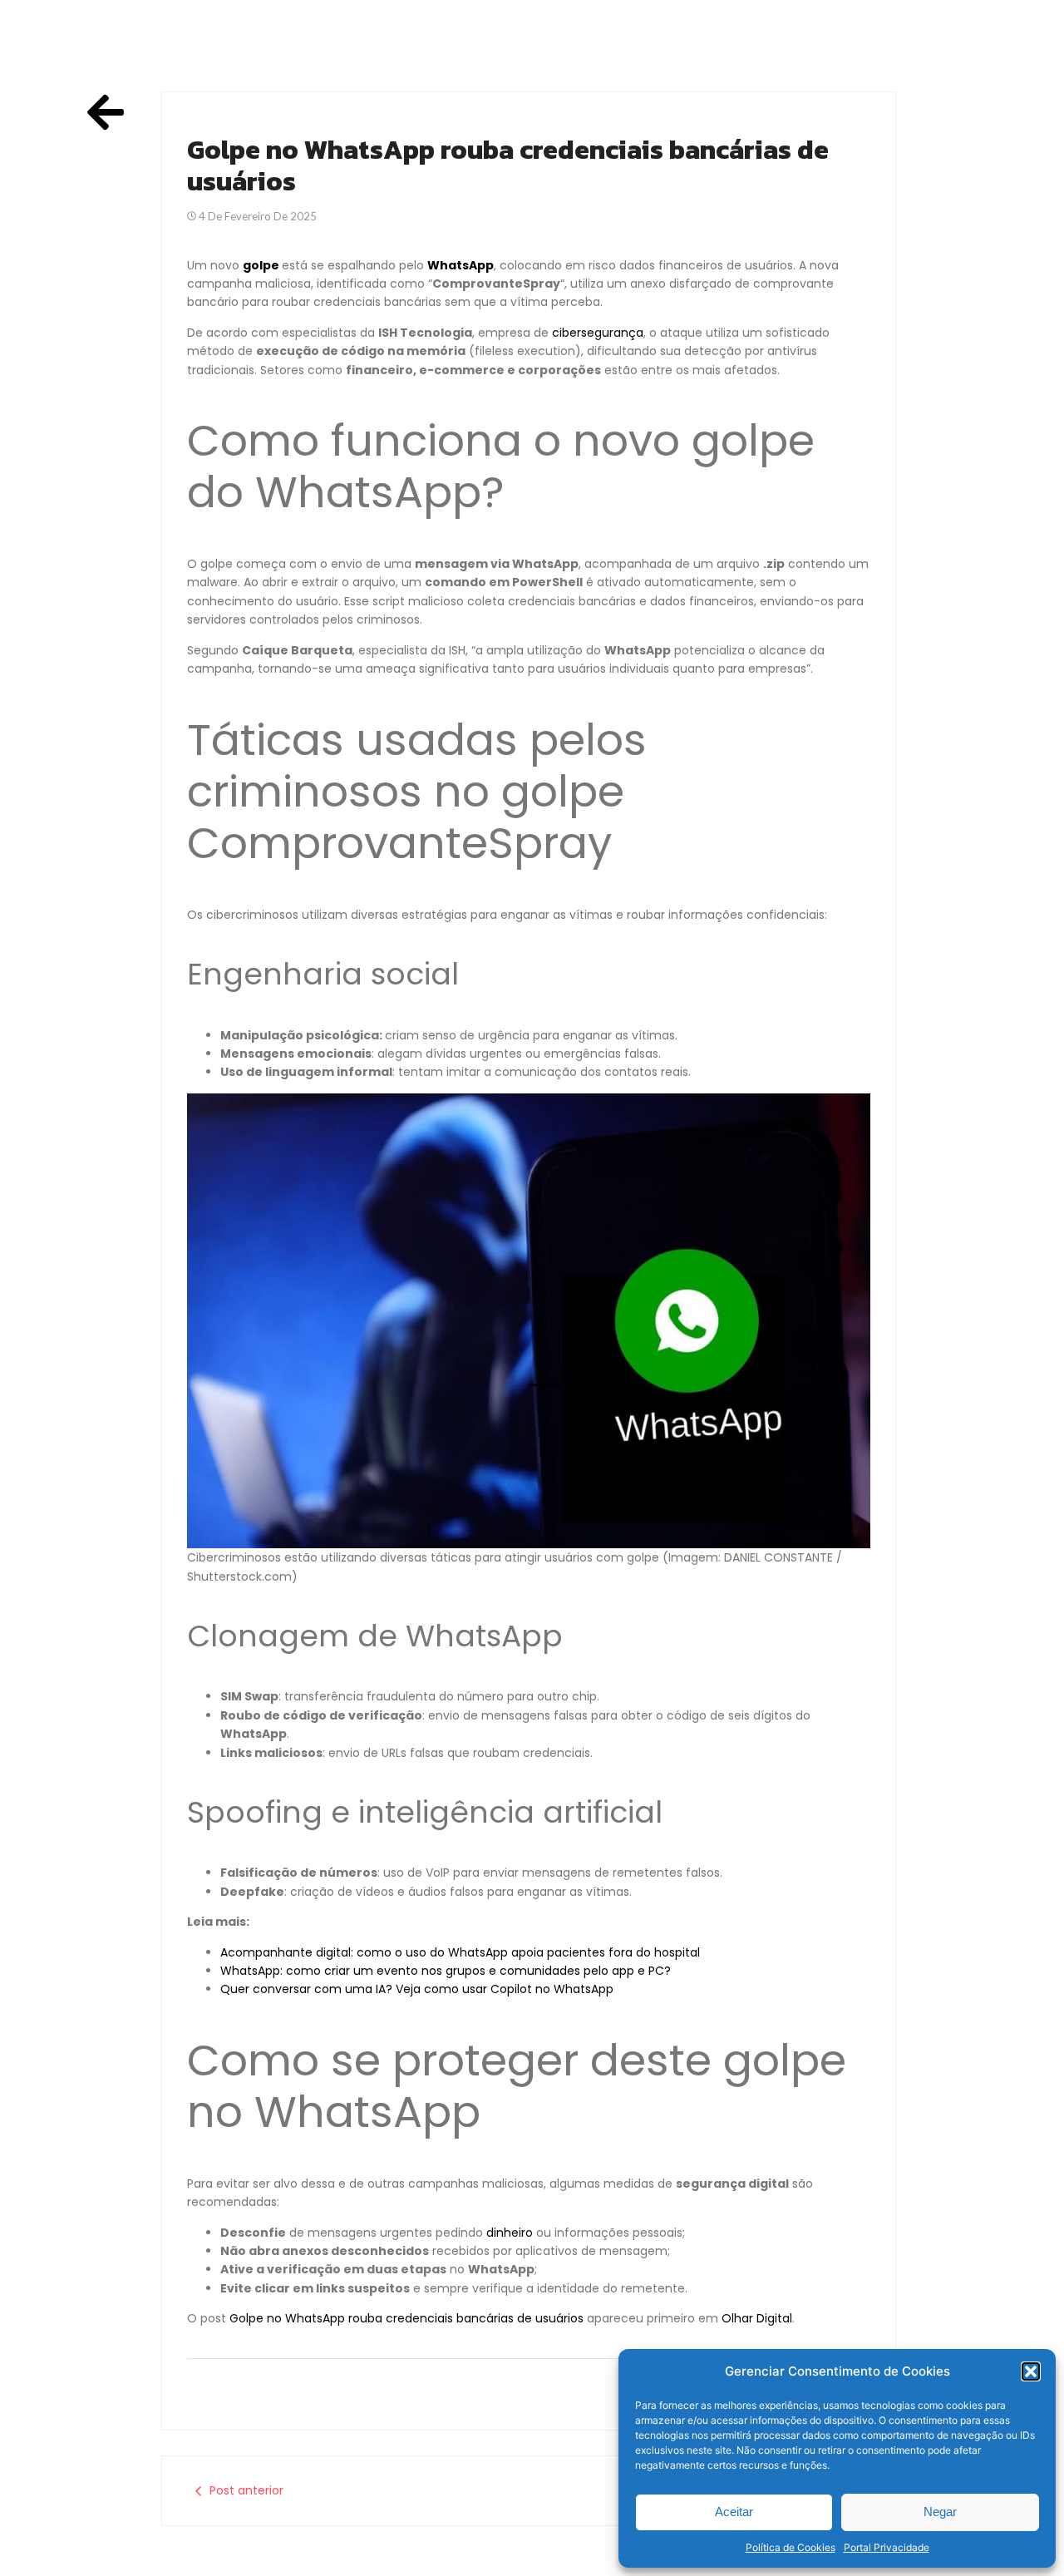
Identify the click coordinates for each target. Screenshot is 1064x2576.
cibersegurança (598, 333)
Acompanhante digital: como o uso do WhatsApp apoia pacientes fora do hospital (460, 1952)
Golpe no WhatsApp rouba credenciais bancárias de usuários (406, 2318)
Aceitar (734, 2512)
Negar (940, 2512)
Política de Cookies (791, 2547)
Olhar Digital (757, 2318)
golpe (261, 265)
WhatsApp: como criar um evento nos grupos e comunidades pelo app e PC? (446, 1971)
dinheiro (510, 2233)
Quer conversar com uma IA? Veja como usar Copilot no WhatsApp (417, 1989)
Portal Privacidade (887, 2547)
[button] (1031, 2371)
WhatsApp (461, 265)
